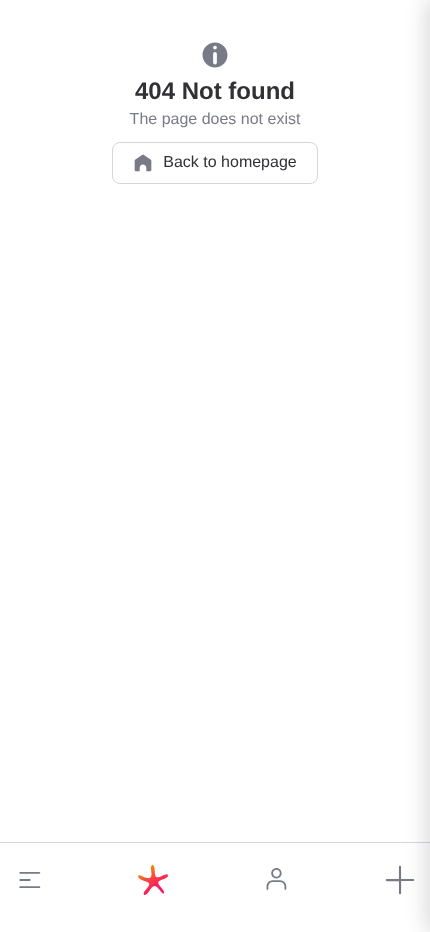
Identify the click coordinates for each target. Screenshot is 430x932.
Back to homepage (229, 162)
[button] (30, 880)
